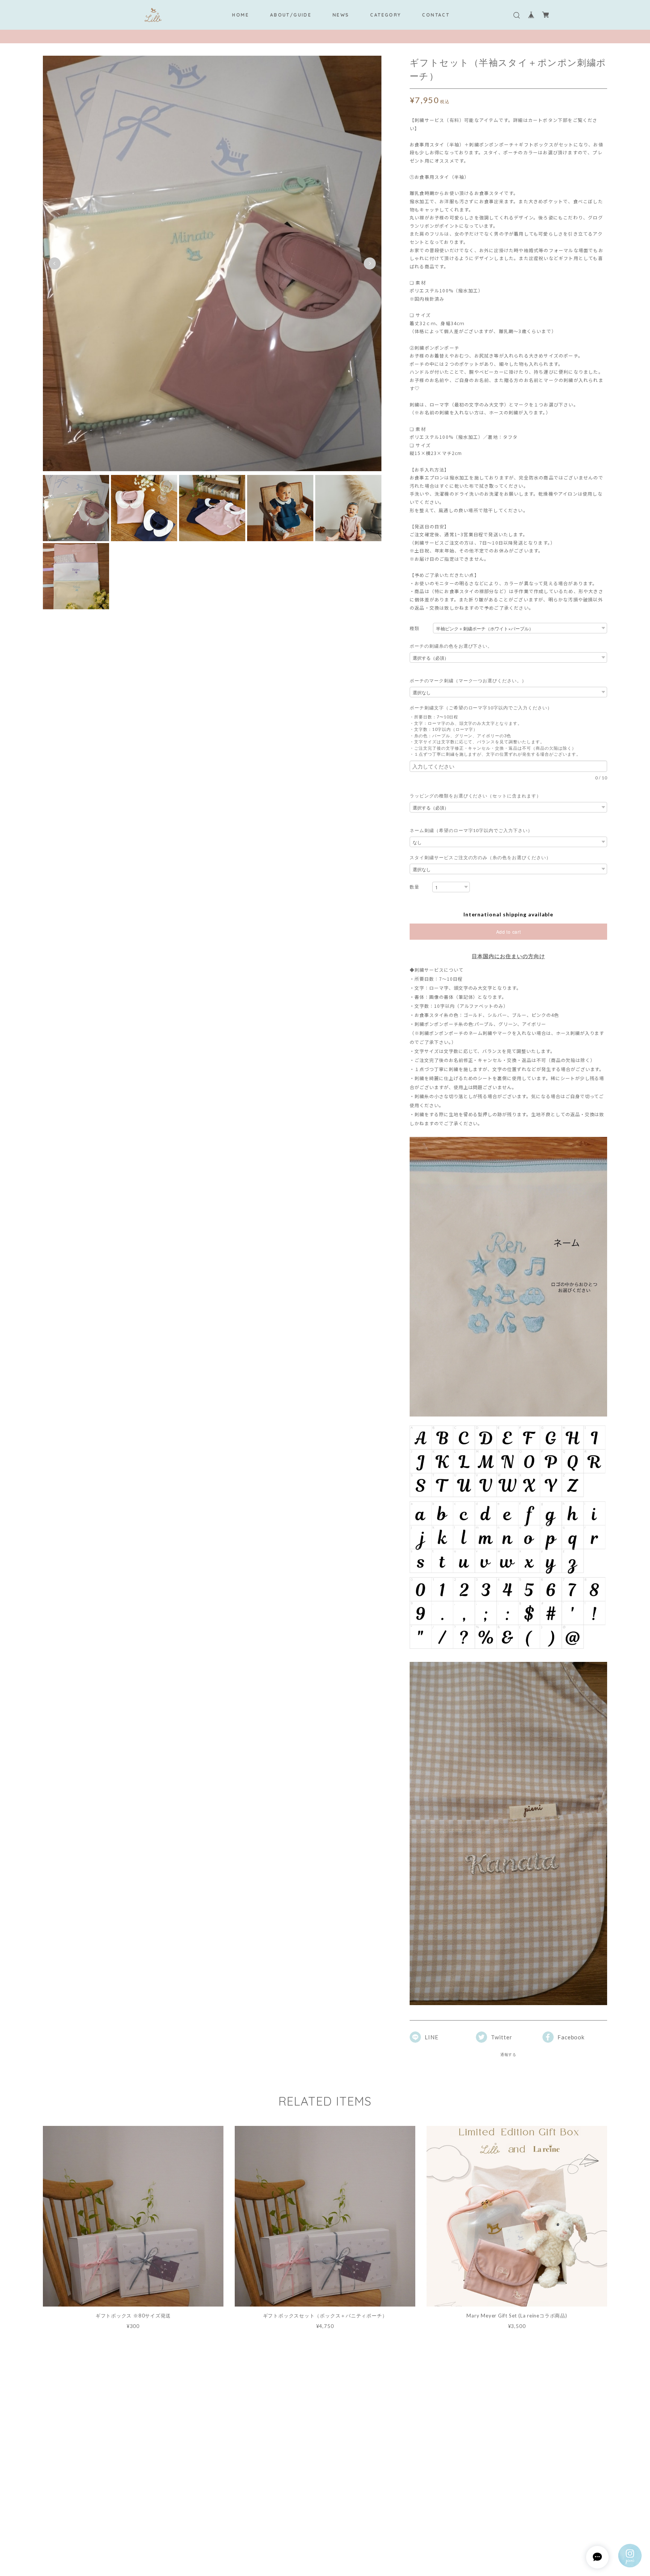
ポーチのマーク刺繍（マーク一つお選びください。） (468, 681)
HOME (241, 15)
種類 (415, 628)
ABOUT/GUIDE (291, 15)
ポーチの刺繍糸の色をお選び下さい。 (451, 646)
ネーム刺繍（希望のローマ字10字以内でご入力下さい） (471, 830)
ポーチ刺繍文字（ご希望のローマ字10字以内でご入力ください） (483, 708)
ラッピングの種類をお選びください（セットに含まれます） (475, 796)
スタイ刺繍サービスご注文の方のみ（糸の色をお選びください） (480, 857)
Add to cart (509, 932)
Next (370, 263)
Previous (55, 263)
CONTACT (436, 15)
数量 (415, 887)
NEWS (341, 15)
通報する (509, 2054)
